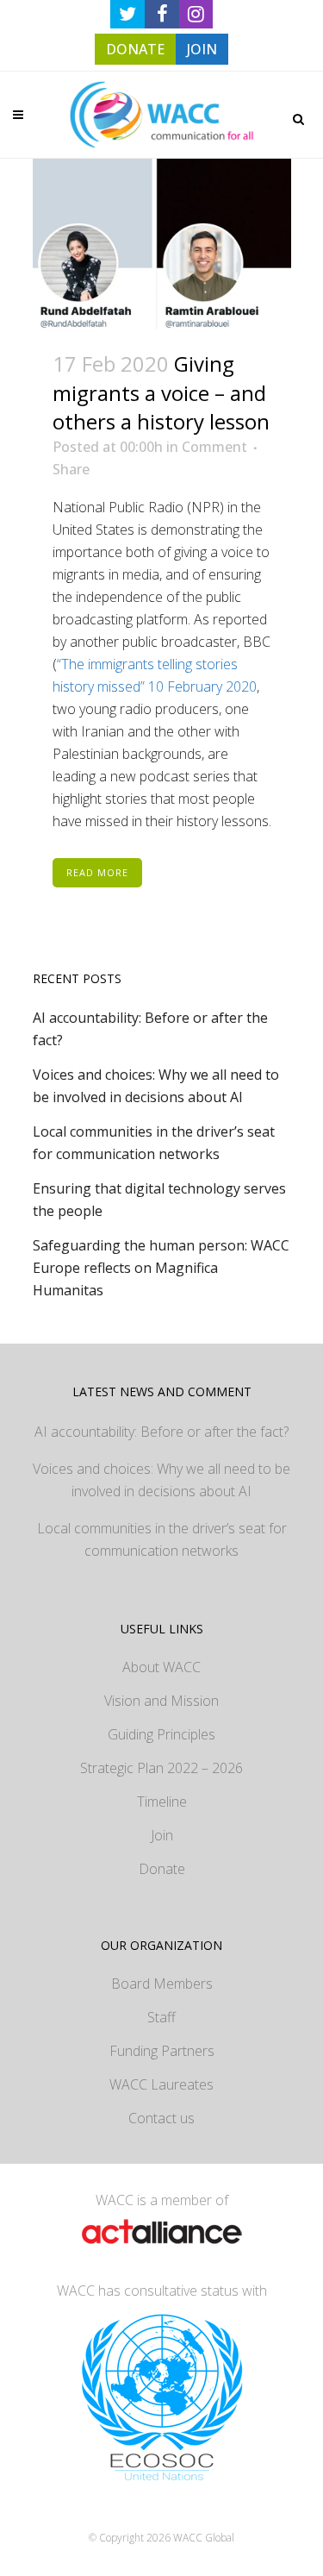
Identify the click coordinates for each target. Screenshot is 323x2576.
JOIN (202, 49)
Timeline (162, 1802)
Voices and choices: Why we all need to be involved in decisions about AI (161, 1480)
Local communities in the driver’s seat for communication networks (162, 1539)
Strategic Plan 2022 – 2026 (161, 1768)
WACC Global (204, 2538)
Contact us (161, 2118)
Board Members (162, 1984)
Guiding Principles (161, 1734)
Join (162, 1835)
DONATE (135, 49)
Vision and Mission (161, 1701)
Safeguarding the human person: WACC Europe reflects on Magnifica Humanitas (161, 1268)
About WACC (161, 1667)
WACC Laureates (161, 2084)
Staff (161, 2017)
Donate (162, 1869)
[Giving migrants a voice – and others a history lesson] (162, 244)
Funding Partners (162, 2051)
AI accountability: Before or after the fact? (161, 1432)
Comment (214, 447)
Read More (97, 872)
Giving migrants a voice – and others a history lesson (161, 392)
